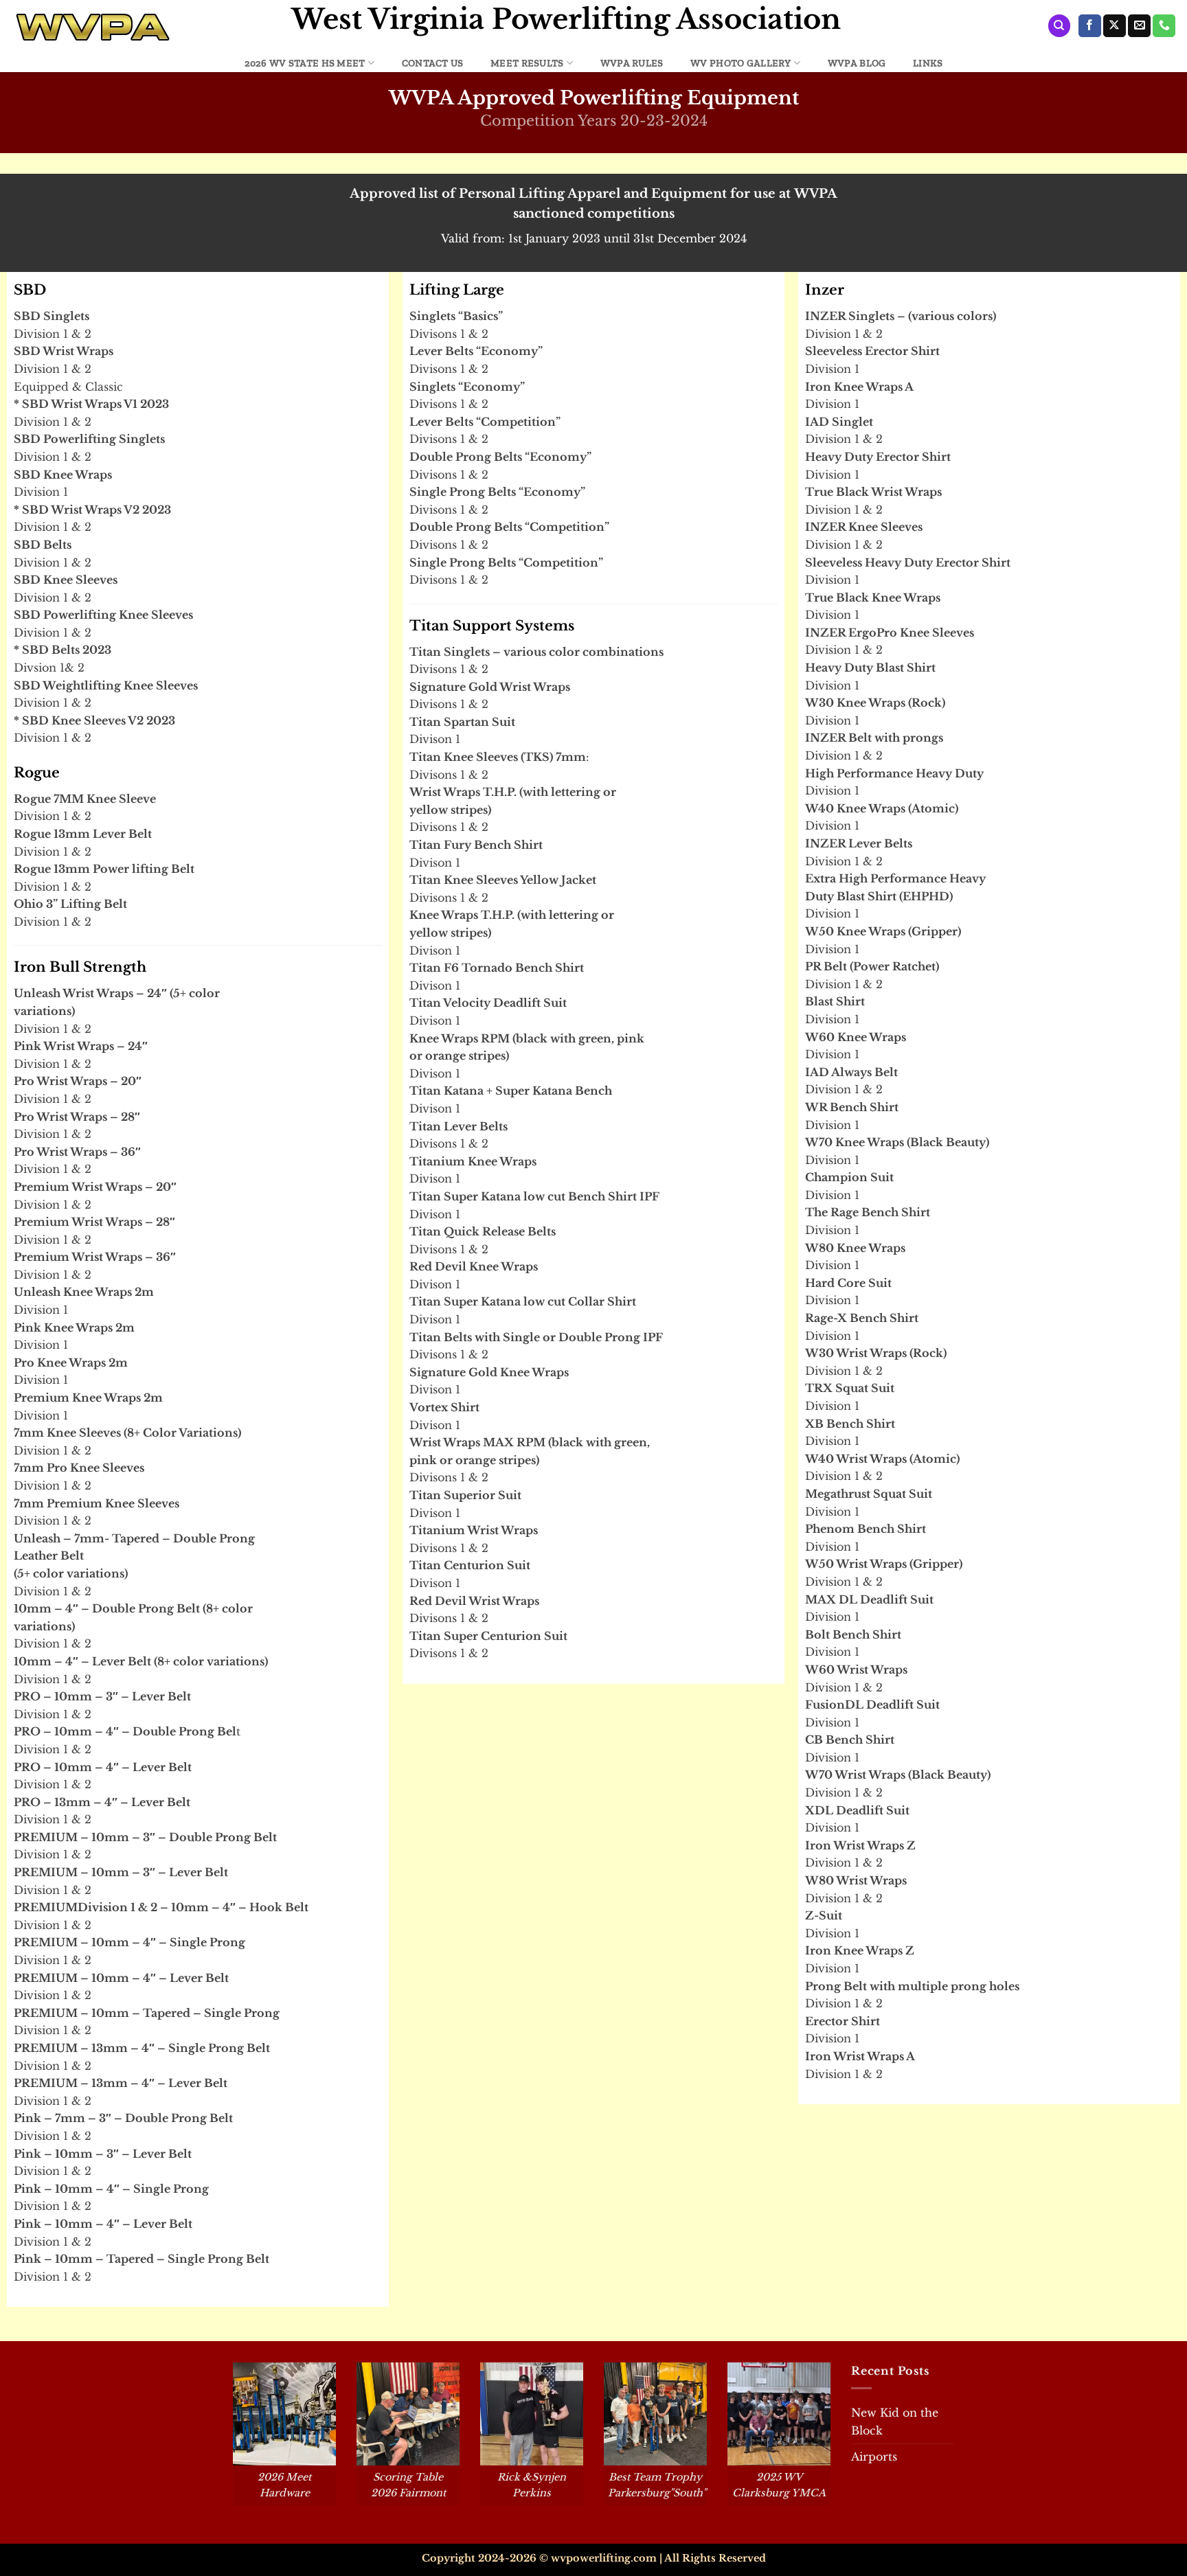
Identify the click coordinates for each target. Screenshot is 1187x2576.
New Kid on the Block (895, 2421)
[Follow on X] (1115, 26)
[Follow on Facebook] (1090, 26)
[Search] (1059, 26)
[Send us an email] (1139, 26)
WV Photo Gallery (741, 63)
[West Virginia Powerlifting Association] (140, 27)
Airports (874, 2457)
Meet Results (527, 63)
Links (928, 63)
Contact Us (433, 63)
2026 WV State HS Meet (305, 63)
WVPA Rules (632, 63)
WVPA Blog (857, 63)
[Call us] (1164, 26)
